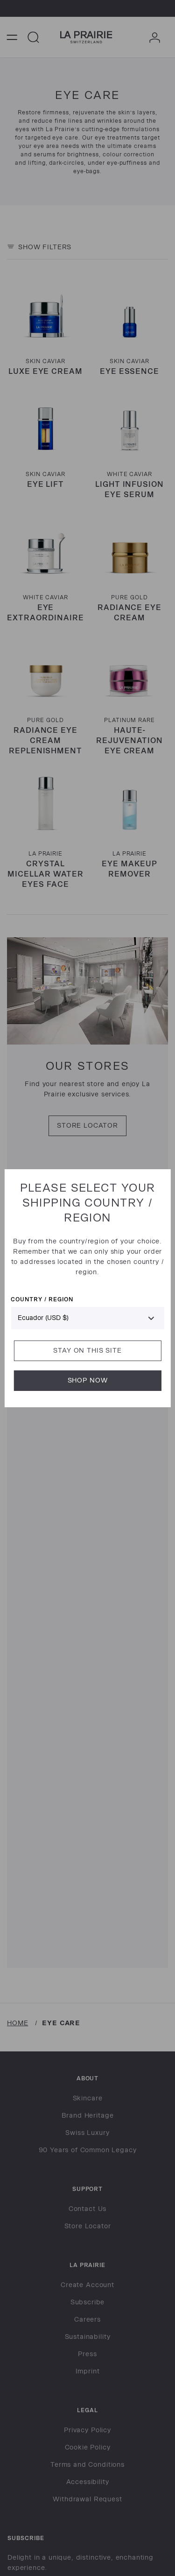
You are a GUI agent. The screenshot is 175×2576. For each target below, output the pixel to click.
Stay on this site (87, 1351)
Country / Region (42, 1299)
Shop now (88, 1380)
